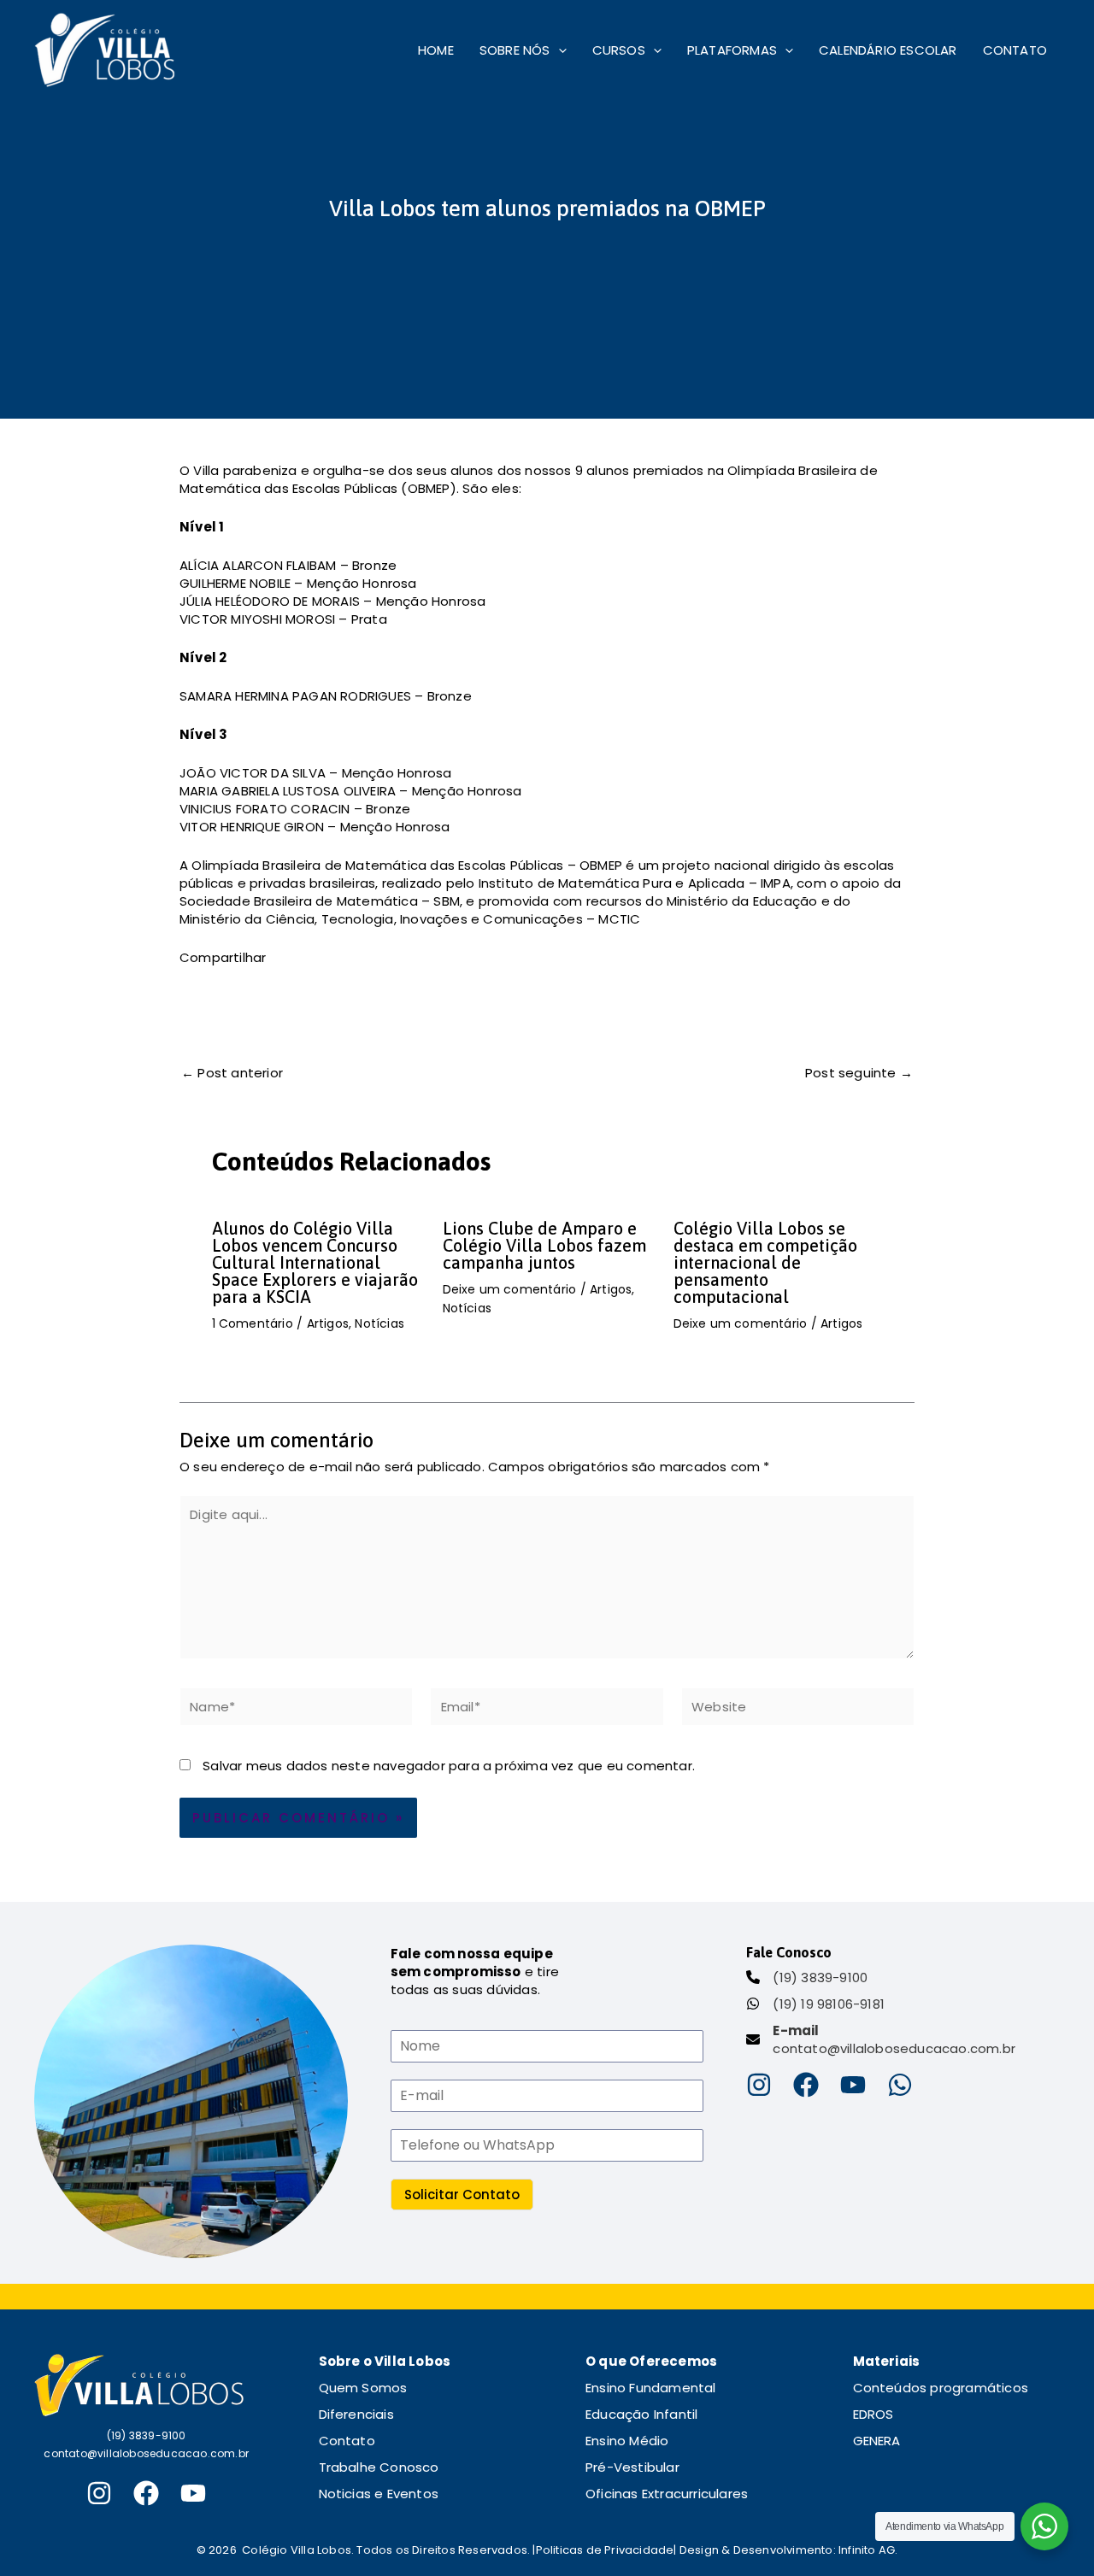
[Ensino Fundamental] (651, 2388)
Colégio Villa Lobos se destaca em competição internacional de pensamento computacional (765, 1262)
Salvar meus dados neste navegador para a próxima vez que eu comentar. (449, 1766)
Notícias (379, 1323)
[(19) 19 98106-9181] (815, 2004)
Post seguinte (859, 1073)
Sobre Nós (515, 50)
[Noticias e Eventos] (379, 2494)
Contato (1015, 50)
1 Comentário (253, 1323)
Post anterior (232, 1073)
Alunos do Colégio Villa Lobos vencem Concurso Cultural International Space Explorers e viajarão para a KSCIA (315, 1262)
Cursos (619, 50)
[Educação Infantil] (641, 2414)
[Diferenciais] (356, 2414)
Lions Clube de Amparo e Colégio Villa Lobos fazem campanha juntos (544, 1245)
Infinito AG (867, 2550)
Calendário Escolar (888, 50)
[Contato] (347, 2441)
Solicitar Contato (462, 2195)
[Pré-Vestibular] (632, 2467)
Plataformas (732, 50)
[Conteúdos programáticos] (941, 2388)
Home (436, 50)
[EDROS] (873, 2414)
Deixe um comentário (510, 1289)
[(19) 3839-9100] (807, 1977)
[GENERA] (877, 2441)
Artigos (328, 1323)
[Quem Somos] (363, 2388)
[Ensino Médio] (627, 2441)
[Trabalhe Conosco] (379, 2467)
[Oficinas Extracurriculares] (667, 2494)
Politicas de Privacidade (605, 2550)
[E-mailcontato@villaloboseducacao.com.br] (881, 2039)
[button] (559, 50)
